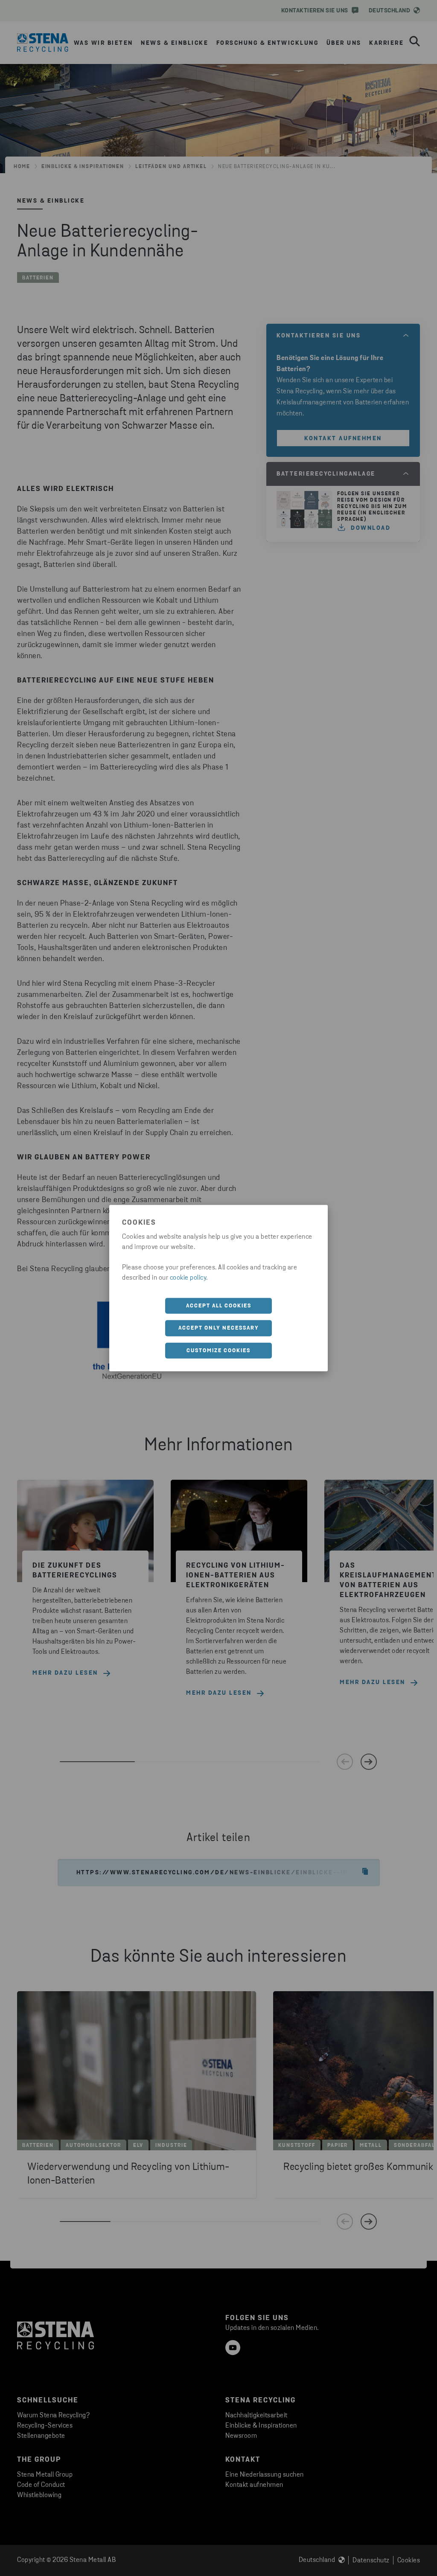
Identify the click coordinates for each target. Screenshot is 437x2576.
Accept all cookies (219, 1305)
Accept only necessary (219, 1328)
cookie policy (188, 1278)
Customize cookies (218, 1350)
